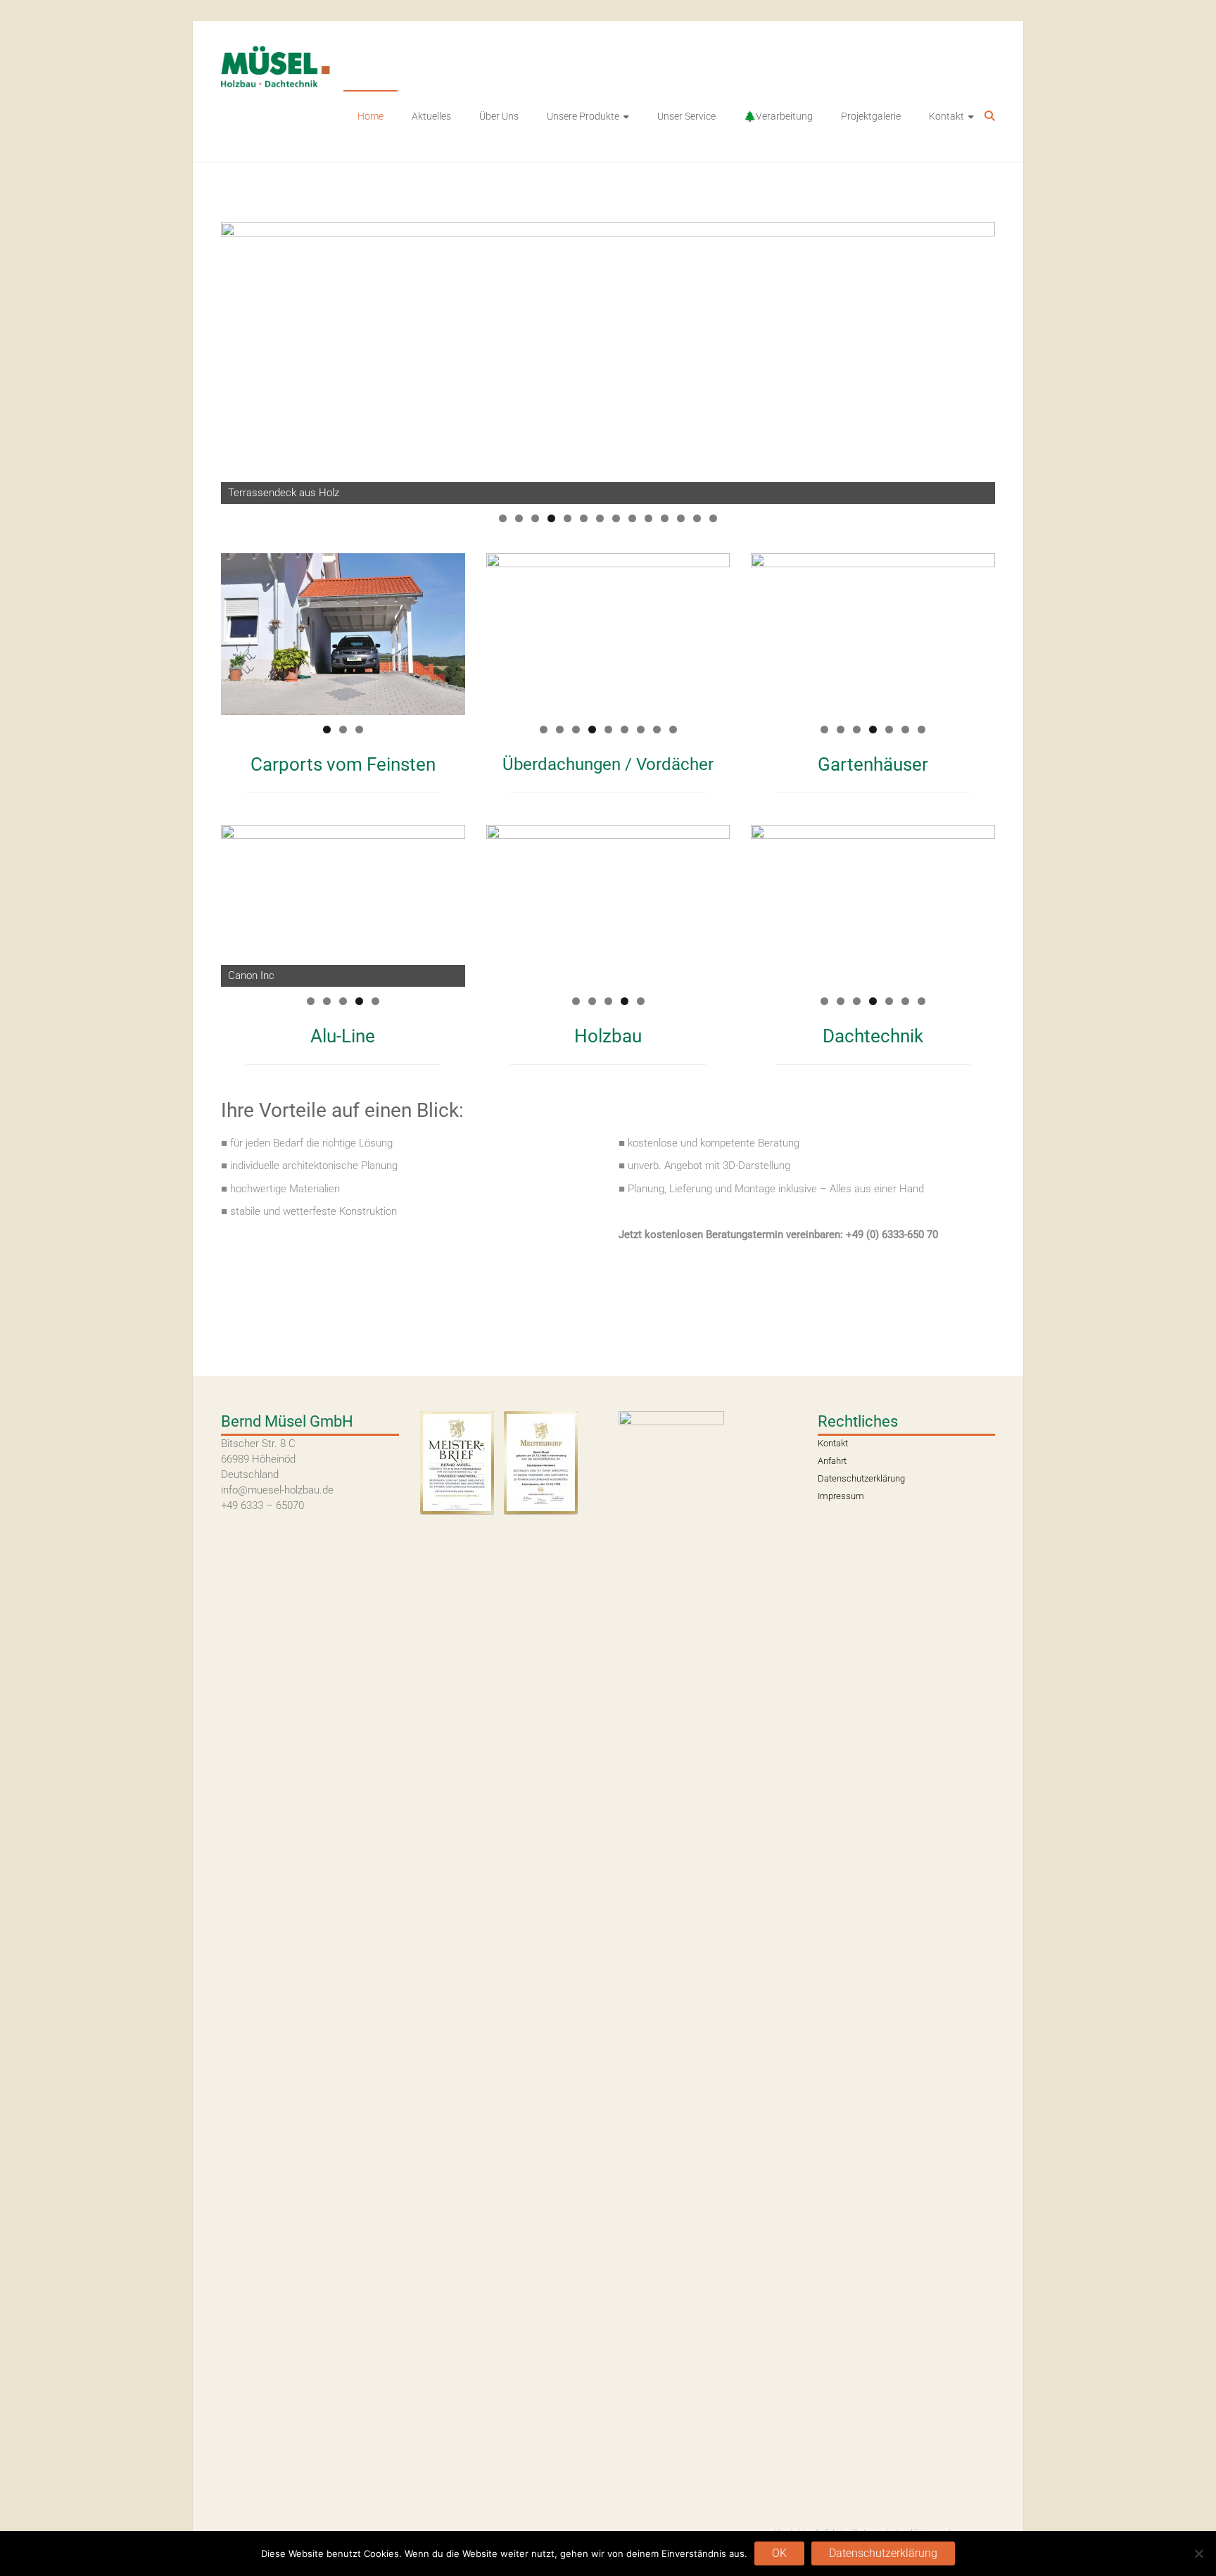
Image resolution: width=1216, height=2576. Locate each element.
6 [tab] (584, 518)
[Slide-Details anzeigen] (608, 363)
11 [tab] (665, 518)
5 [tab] (568, 518)
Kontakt (946, 116)
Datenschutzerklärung (861, 1478)
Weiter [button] (977, 902)
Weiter (977, 360)
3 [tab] (535, 518)
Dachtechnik (873, 1036)
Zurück (239, 360)
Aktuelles (431, 116)
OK (779, 2553)
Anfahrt (832, 1461)
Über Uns (499, 116)
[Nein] (1198, 2553)
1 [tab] (503, 518)
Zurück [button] (768, 902)
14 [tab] (713, 518)
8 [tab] (616, 518)
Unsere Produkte (583, 116)
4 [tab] (551, 518)
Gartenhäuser (873, 764)
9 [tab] (632, 518)
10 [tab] (648, 518)
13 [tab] (697, 518)
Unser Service (686, 116)
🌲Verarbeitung (778, 116)
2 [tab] (519, 518)
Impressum (841, 1496)
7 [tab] (600, 518)
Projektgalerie (871, 116)
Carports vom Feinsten (343, 764)
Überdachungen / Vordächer (608, 764)
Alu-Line (343, 1036)
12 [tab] (681, 518)
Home (370, 116)
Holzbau (608, 1036)
